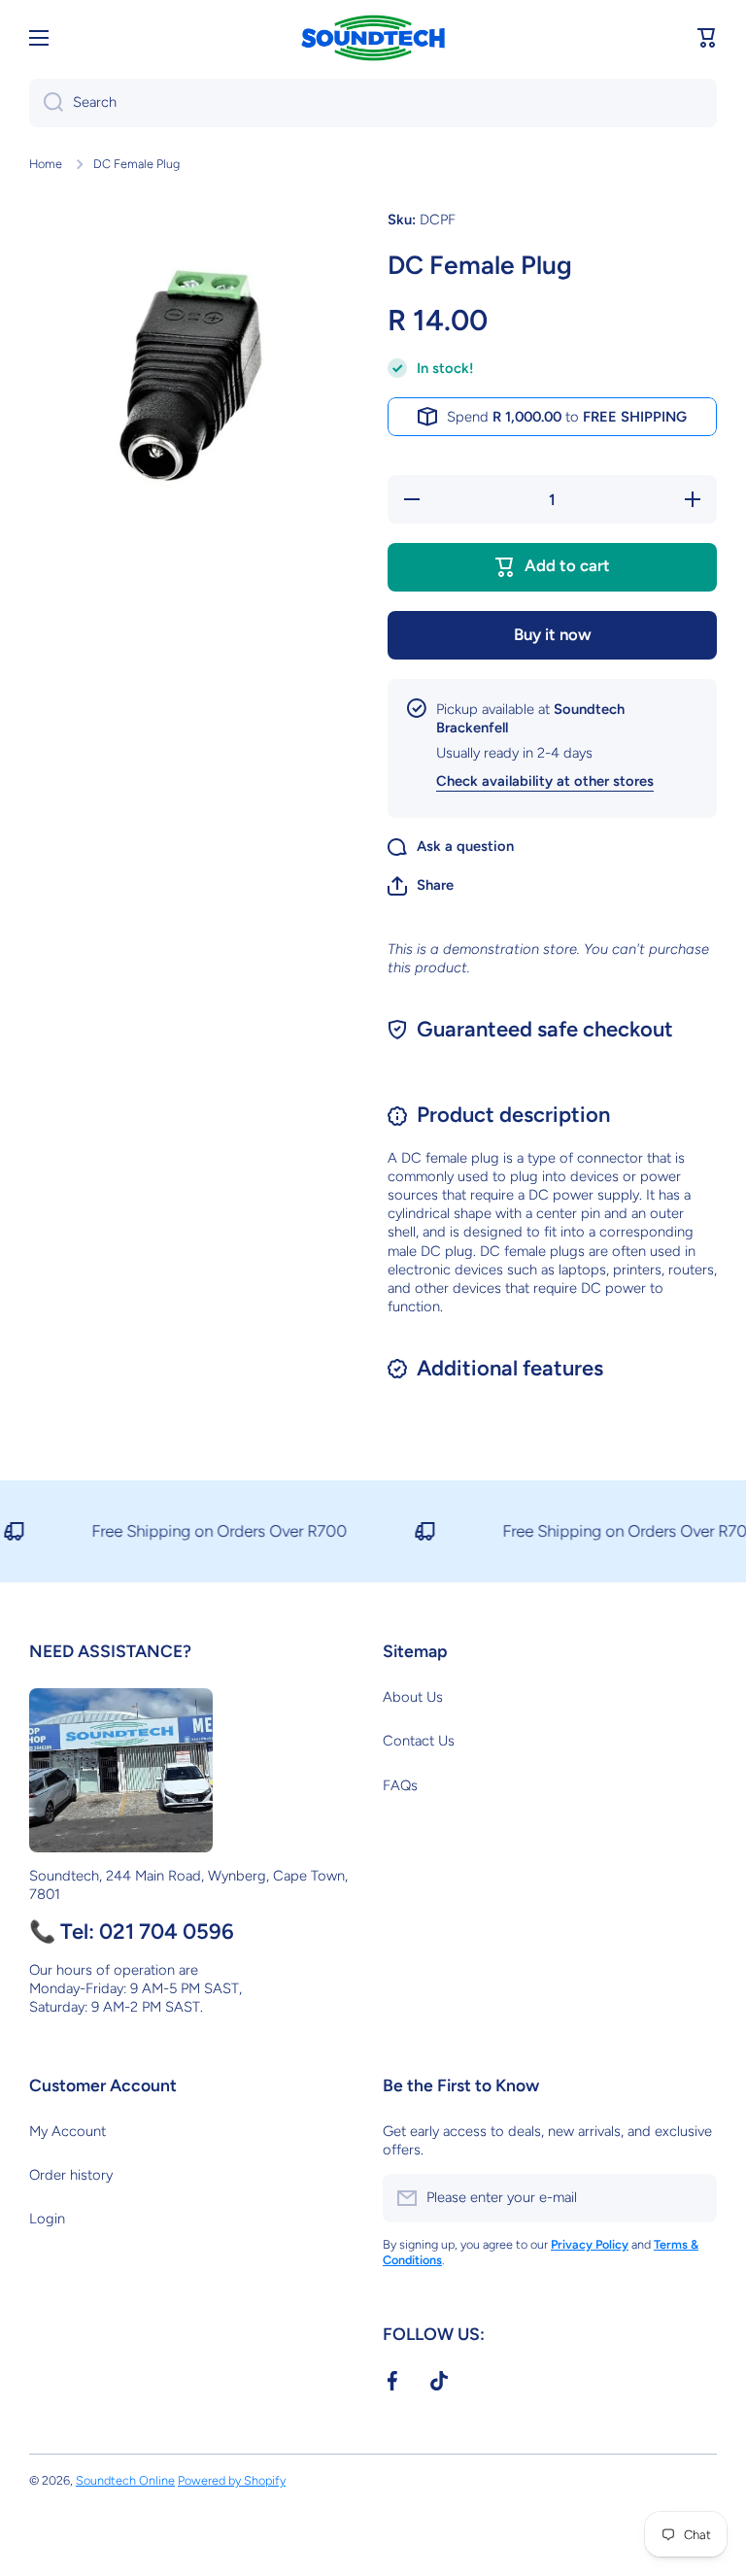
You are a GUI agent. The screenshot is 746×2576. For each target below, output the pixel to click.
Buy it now (553, 634)
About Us (413, 1697)
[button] (707, 38)
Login (47, 2219)
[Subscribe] (693, 2198)
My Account (68, 2131)
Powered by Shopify (232, 2480)
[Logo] (373, 38)
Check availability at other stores (545, 781)
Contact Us (419, 1741)
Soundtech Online (125, 2480)
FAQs (400, 1785)
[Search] (46, 103)
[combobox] (373, 103)
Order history (71, 2175)
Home (46, 164)
